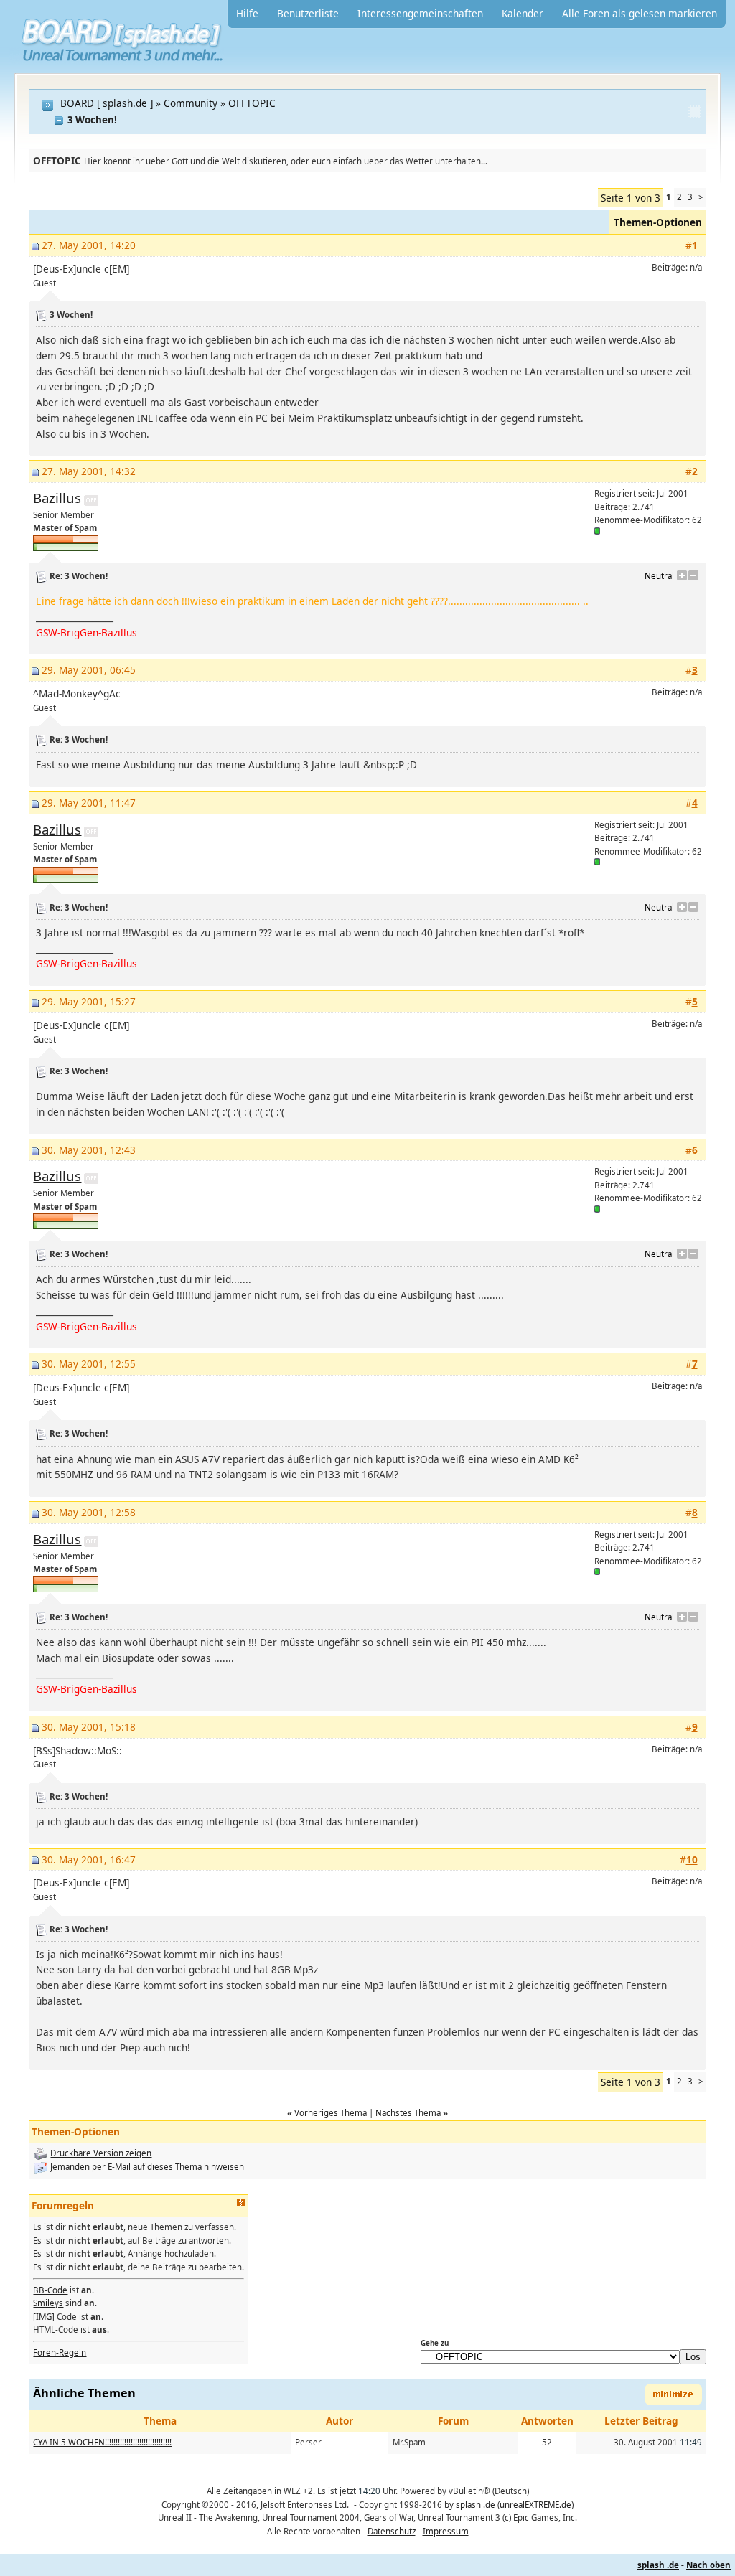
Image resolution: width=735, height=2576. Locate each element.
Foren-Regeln (60, 2352)
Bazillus (57, 498)
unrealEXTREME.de (535, 2505)
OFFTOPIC (252, 103)
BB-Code (50, 2290)
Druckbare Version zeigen (101, 2153)
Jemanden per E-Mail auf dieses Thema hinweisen (147, 2167)
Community (191, 103)
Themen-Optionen (658, 222)
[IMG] (44, 2317)
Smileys (48, 2303)
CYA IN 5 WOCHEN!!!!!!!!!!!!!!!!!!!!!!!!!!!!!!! (102, 2442)
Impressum (446, 2531)
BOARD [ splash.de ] (107, 103)
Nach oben (708, 2565)
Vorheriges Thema (331, 2113)
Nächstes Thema (408, 2113)
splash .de (476, 2505)
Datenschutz (392, 2531)
